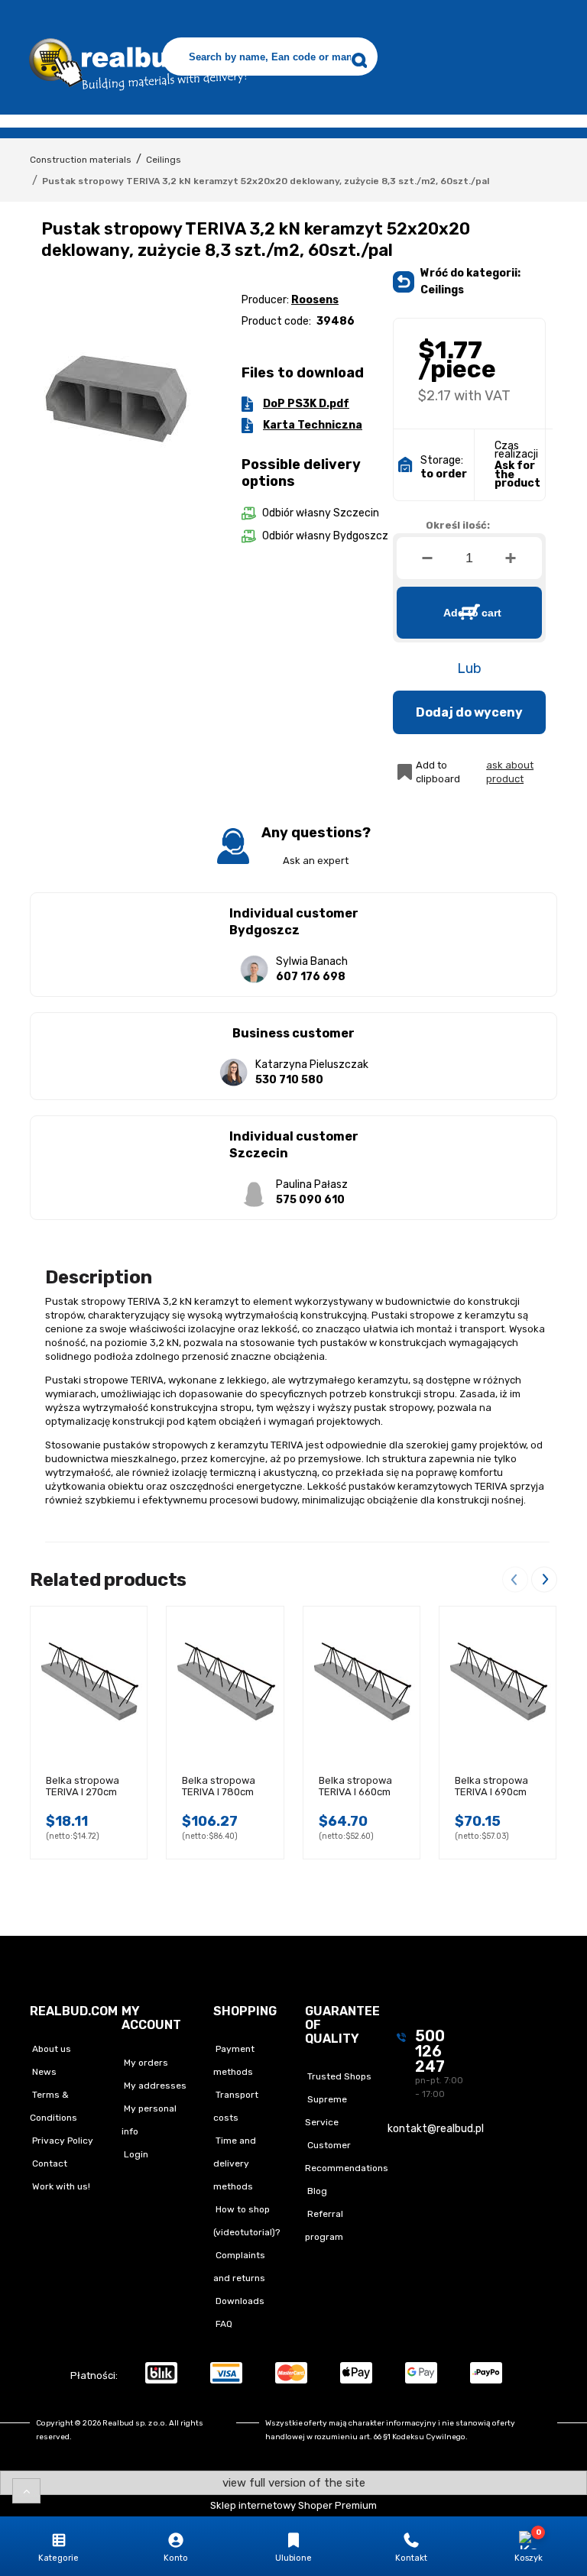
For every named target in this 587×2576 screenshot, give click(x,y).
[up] (26, 2491)
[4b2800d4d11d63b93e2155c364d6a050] (117, 398)
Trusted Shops (338, 2076)
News (43, 2072)
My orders (145, 2063)
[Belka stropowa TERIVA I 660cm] (362, 1683)
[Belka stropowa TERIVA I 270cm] (89, 1683)
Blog (316, 2191)
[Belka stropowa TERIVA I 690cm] (498, 1683)
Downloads (239, 2301)
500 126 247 (430, 2051)
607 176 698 (311, 977)
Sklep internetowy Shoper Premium (293, 2505)
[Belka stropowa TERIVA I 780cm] (225, 1683)
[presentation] (515, 1579)
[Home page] (135, 60)
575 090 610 (310, 1200)
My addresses (154, 2086)
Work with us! (60, 2186)
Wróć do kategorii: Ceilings (470, 282)
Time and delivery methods (235, 2163)
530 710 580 (289, 1080)
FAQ (223, 2324)
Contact (49, 2163)
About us (50, 2049)
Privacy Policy (62, 2141)
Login (135, 2154)
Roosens (315, 300)
